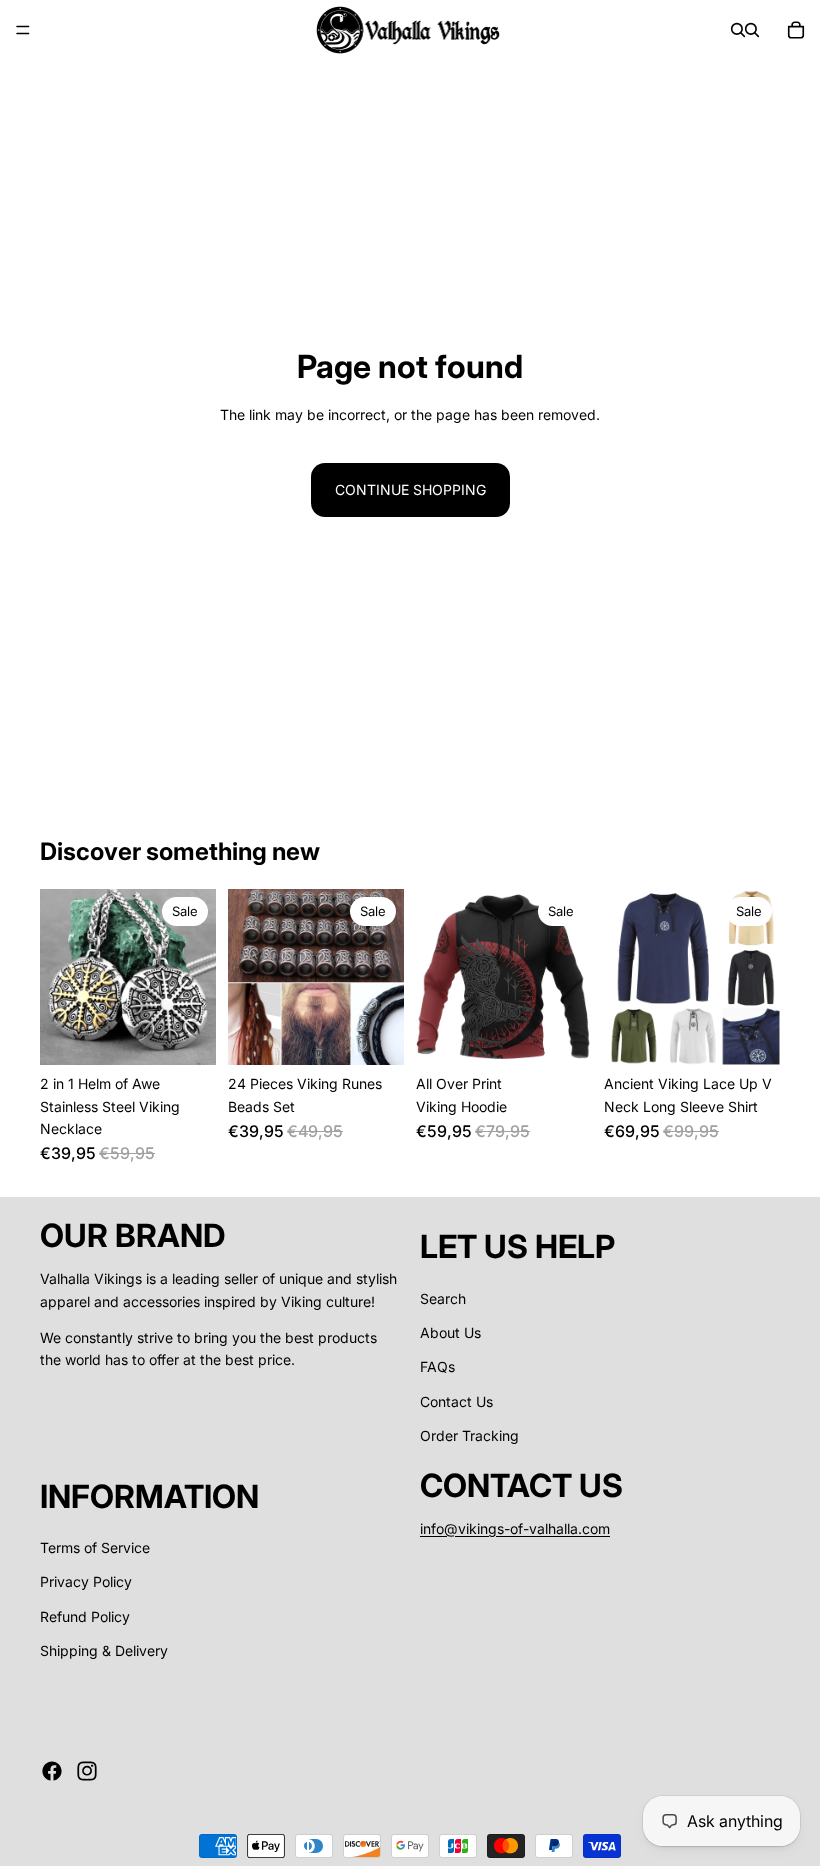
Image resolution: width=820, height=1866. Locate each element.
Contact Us (456, 1401)
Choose (202, 1033)
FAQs (437, 1366)
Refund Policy (85, 1616)
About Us (450, 1332)
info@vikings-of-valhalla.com (515, 1528)
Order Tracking (469, 1435)
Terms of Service (95, 1547)
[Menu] (23, 30)
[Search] (738, 30)
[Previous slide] (62, 977)
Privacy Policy (86, 1582)
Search (443, 1298)
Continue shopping (410, 489)
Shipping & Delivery (104, 1650)
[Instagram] (87, 1771)
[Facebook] (52, 1771)
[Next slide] (194, 977)
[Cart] (796, 30)
